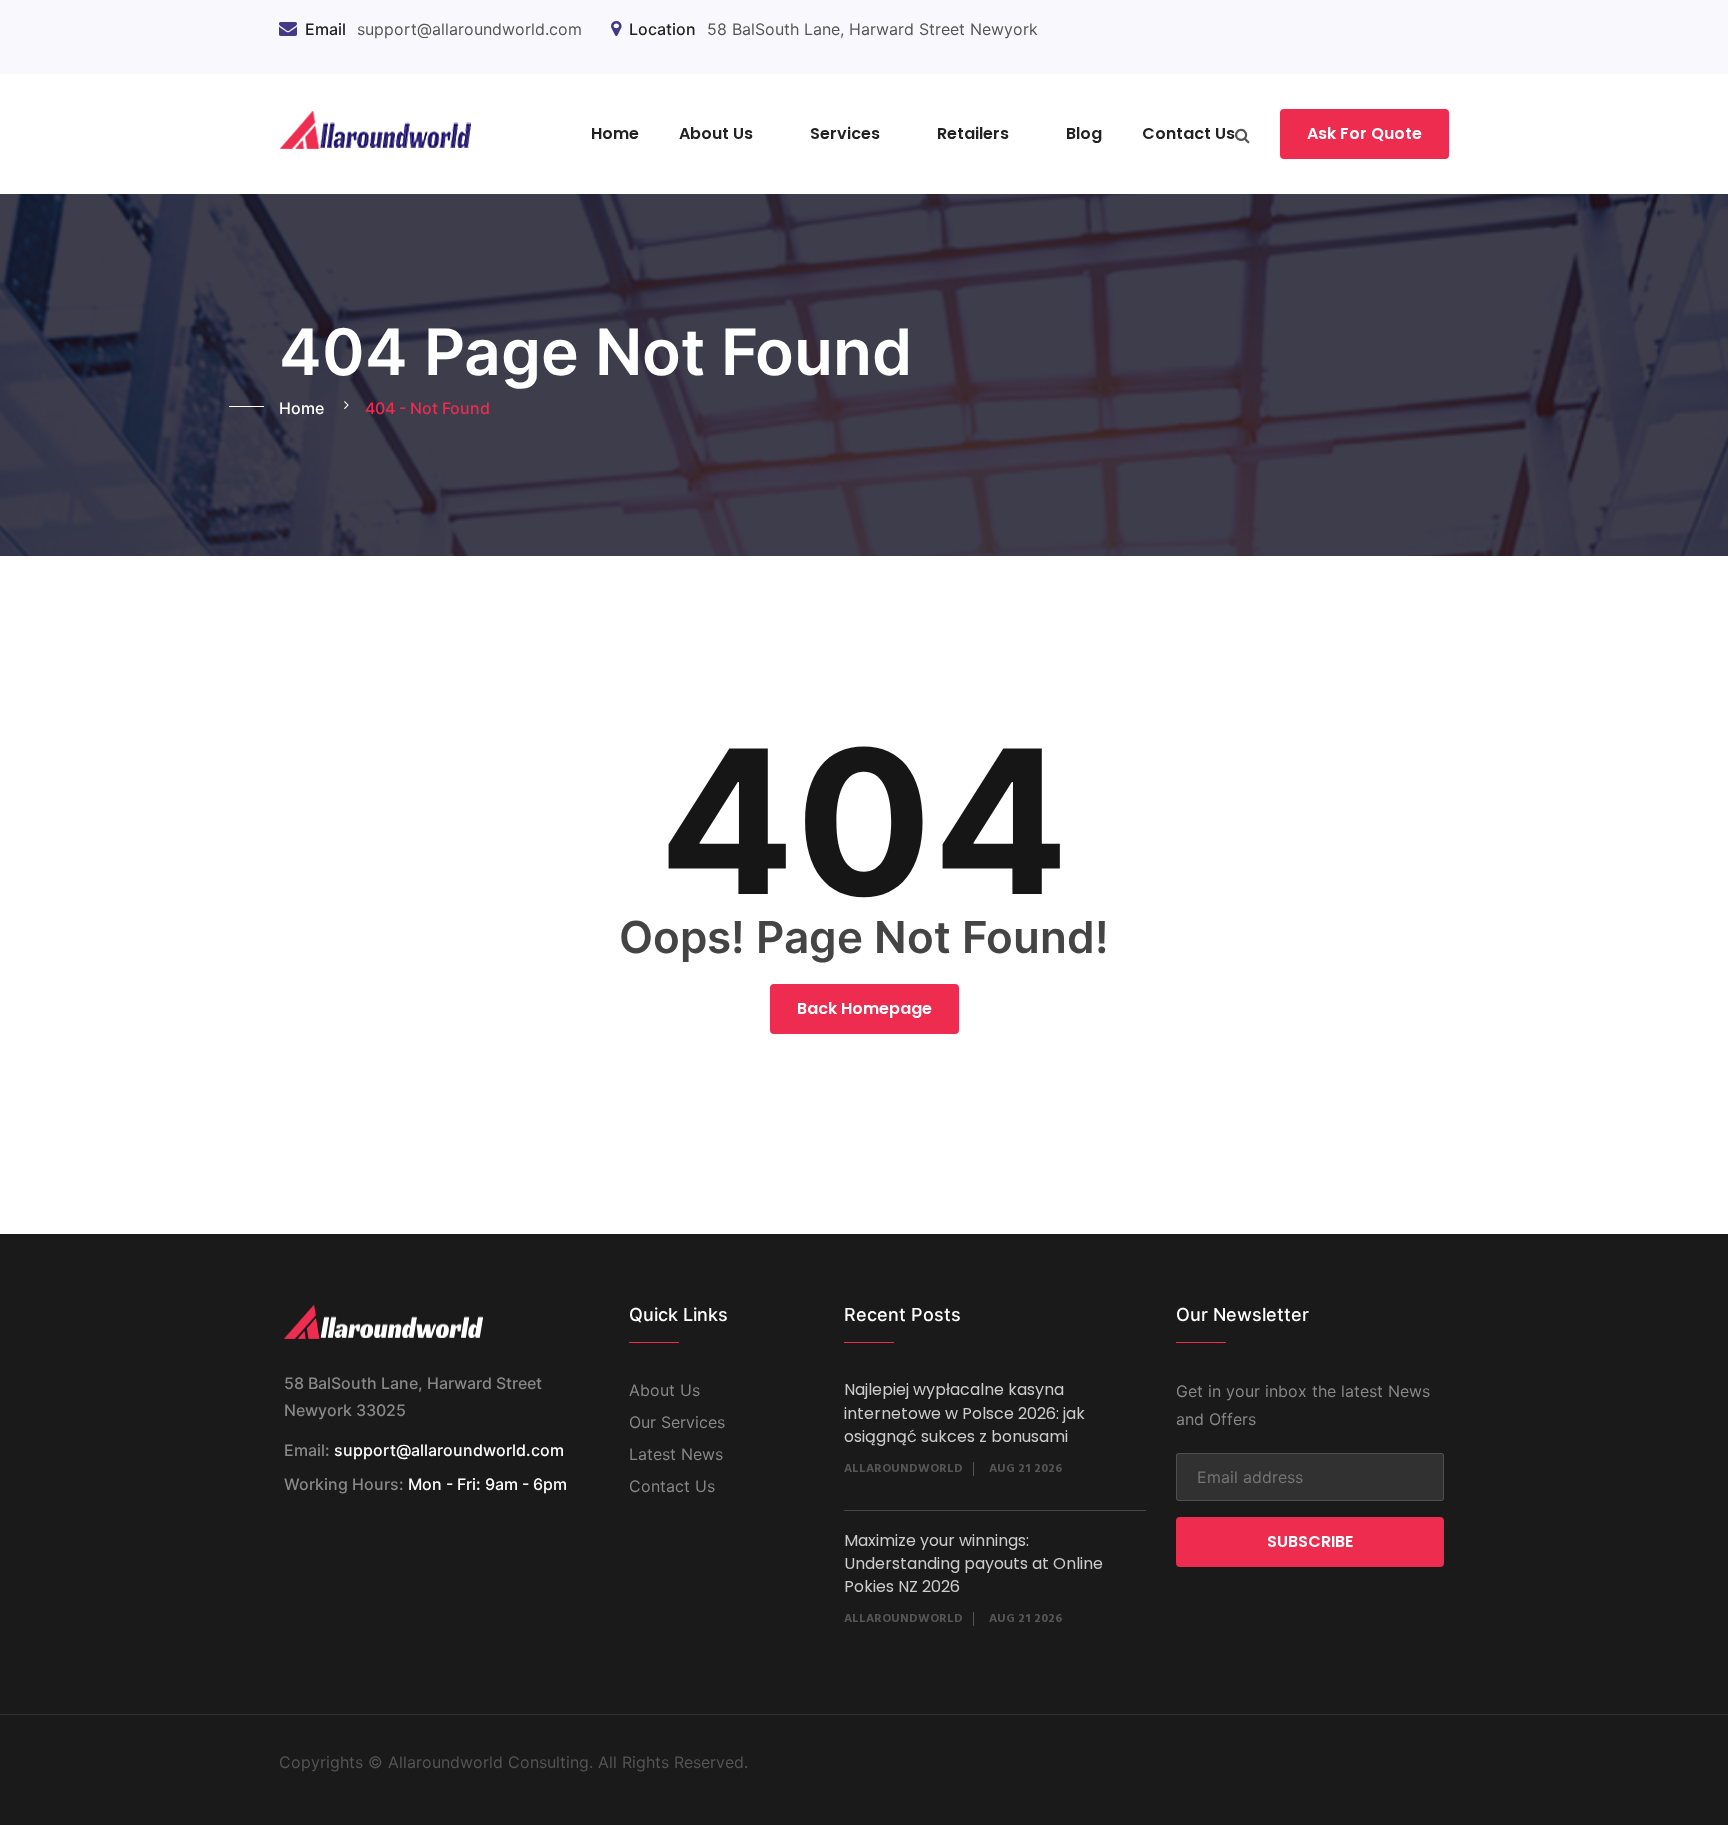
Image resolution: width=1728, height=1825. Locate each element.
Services (845, 133)
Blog (1084, 133)
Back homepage (864, 1008)
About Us (716, 133)
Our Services (677, 1422)
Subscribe (1310, 1541)
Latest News (676, 1454)
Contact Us (1188, 133)
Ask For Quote (1364, 133)
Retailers (973, 133)
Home (615, 133)
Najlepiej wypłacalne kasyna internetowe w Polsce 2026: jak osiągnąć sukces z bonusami (964, 1413)
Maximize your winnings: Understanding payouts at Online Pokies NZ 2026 (973, 1564)
